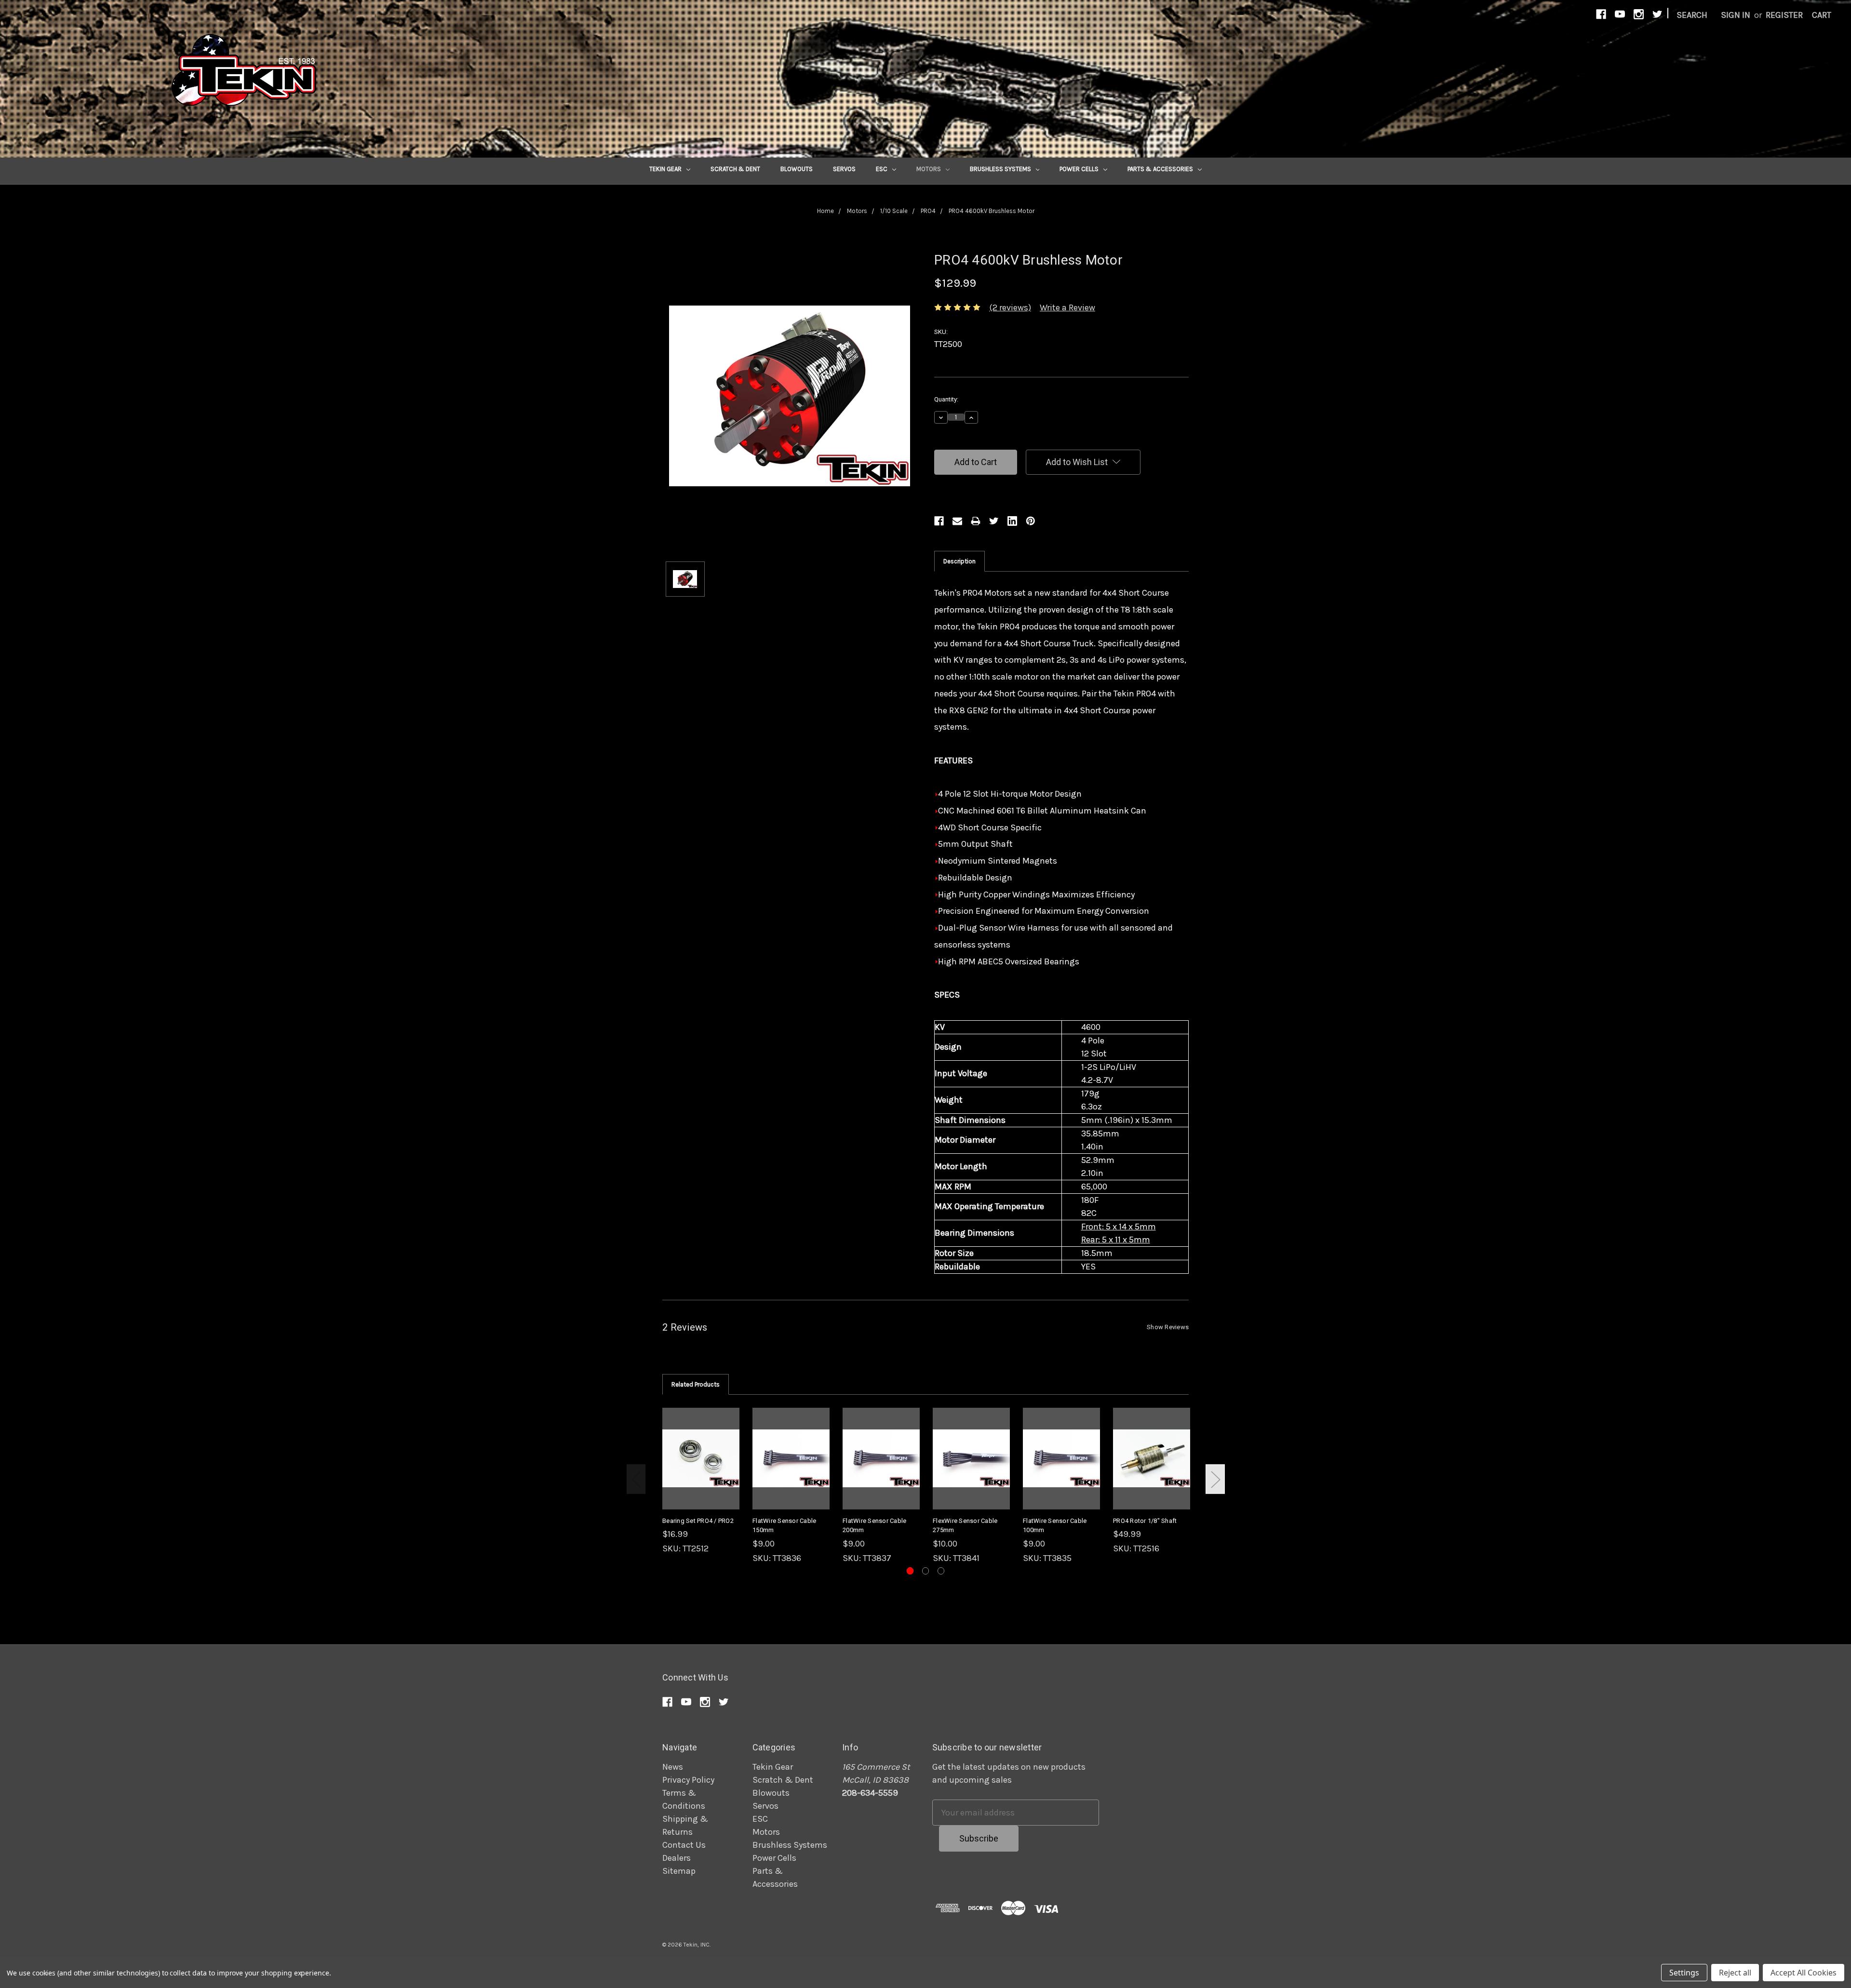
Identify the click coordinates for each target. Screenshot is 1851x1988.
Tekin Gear (666, 169)
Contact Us (684, 1845)
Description (959, 561)
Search (1692, 15)
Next (1215, 1479)
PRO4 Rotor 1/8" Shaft (1145, 1521)
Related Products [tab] (696, 1384)
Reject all (1735, 1973)
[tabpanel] (701, 1481)
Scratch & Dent (735, 169)
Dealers (677, 1858)
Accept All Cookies (1804, 1973)
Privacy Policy (688, 1780)
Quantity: (946, 399)
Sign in (1736, 15)
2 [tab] (926, 1571)
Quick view (701, 1448)
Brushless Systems (1001, 169)
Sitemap (679, 1871)
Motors (929, 169)
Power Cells (1080, 169)
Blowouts (797, 169)
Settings (1684, 1973)
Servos (844, 169)
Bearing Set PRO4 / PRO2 (698, 1521)
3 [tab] (941, 1571)
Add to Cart (701, 1469)
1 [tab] (910, 1571)
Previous (636, 1479)
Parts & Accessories (1161, 169)
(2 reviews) (1010, 307)
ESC (882, 169)
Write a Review (1067, 307)
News (673, 1767)
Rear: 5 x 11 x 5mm (1116, 1240)
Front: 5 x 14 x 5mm (1119, 1227)
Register (1784, 15)
